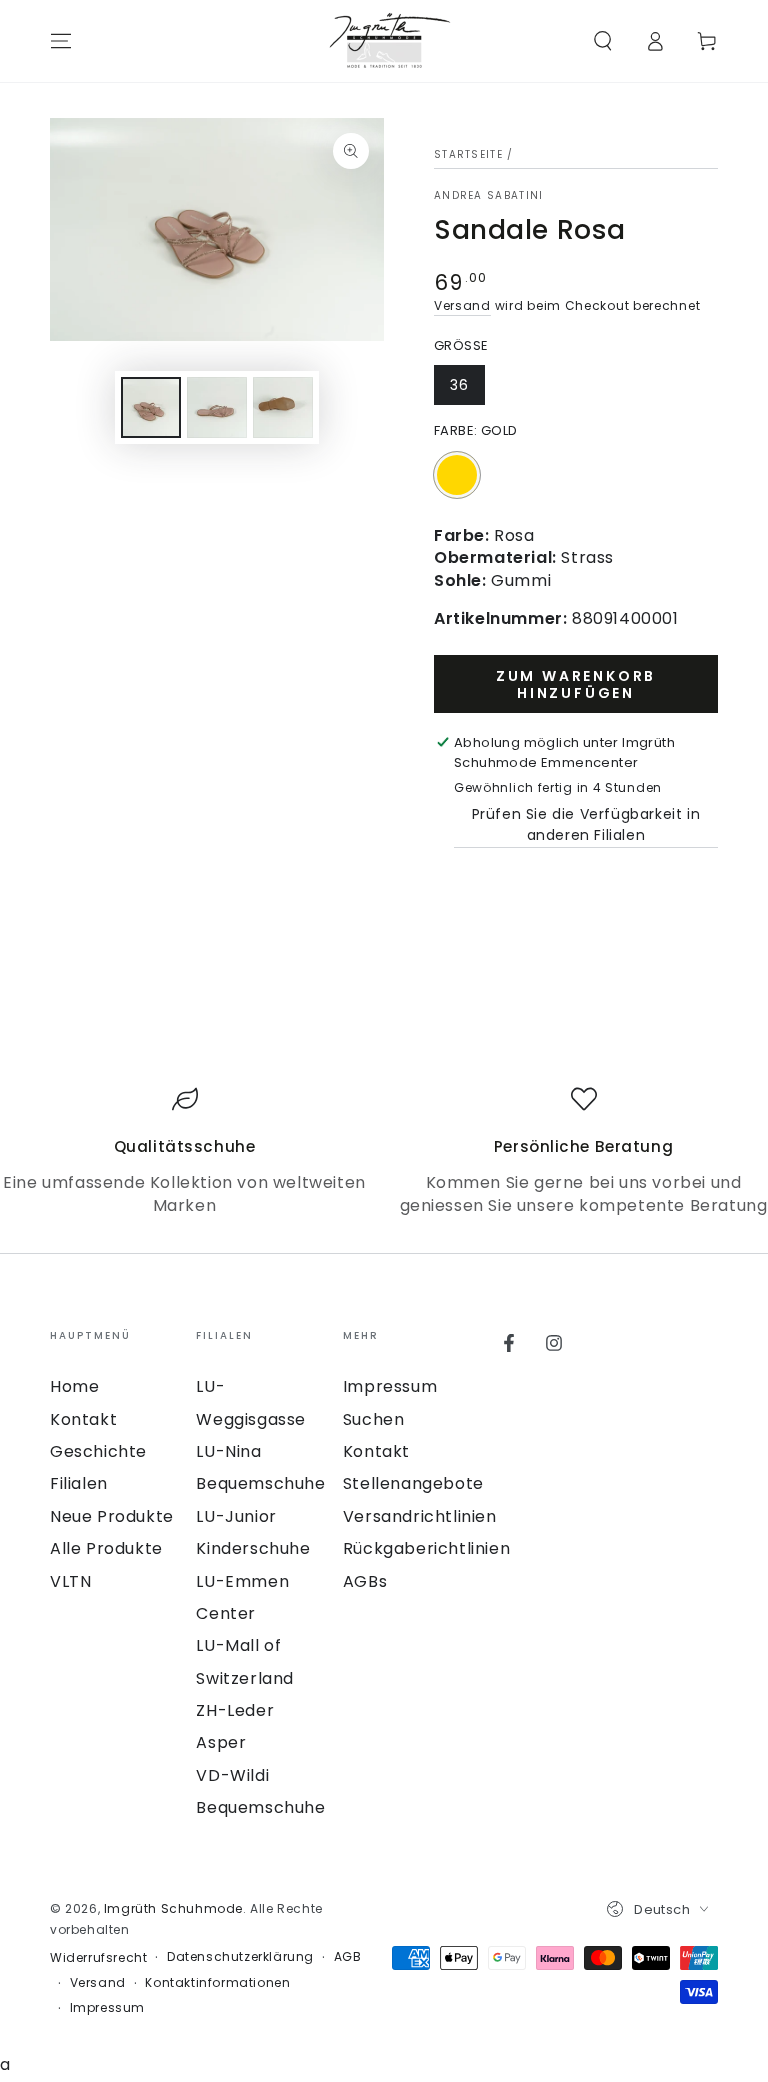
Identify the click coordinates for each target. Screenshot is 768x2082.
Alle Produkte (106, 1548)
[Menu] (61, 41)
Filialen (79, 1483)
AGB (348, 1957)
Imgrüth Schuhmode (173, 1908)
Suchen (374, 1419)
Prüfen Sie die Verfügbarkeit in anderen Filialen (586, 824)
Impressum (390, 1386)
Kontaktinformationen (217, 1983)
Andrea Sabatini (489, 196)
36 (459, 385)
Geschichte (98, 1451)
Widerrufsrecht (98, 1958)
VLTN (70, 1581)
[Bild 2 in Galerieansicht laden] (217, 407)
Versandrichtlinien (420, 1516)
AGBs (365, 1581)
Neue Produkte (112, 1516)
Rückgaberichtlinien (426, 1548)
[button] (603, 41)
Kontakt (83, 1419)
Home (74, 1386)
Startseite (468, 154)
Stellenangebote (413, 1483)
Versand (462, 305)
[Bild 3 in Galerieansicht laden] (283, 407)
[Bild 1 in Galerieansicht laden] (151, 407)
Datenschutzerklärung (240, 1957)
